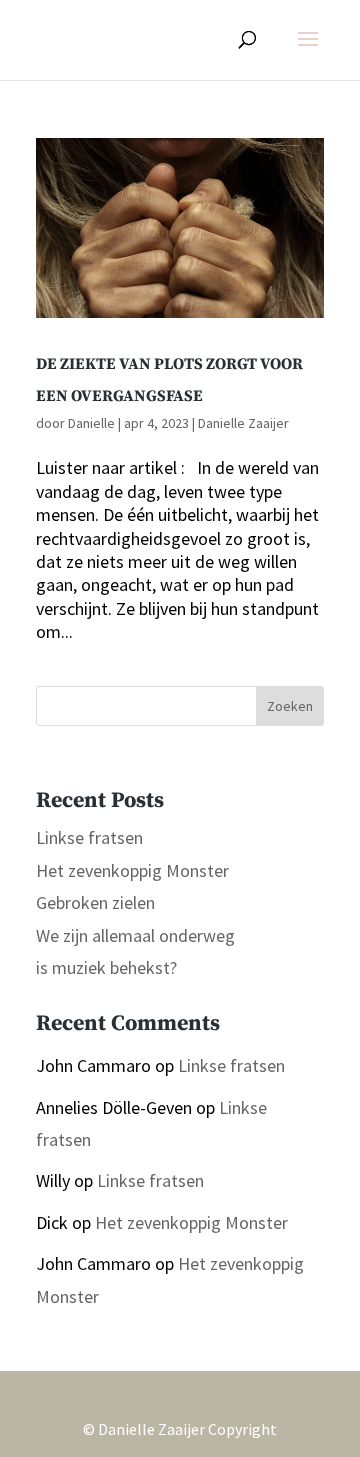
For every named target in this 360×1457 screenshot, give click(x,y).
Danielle (91, 423)
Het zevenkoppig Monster (132, 870)
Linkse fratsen (89, 837)
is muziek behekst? (106, 967)
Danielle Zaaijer (243, 423)
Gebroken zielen (95, 902)
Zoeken (290, 706)
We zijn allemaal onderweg (135, 935)
